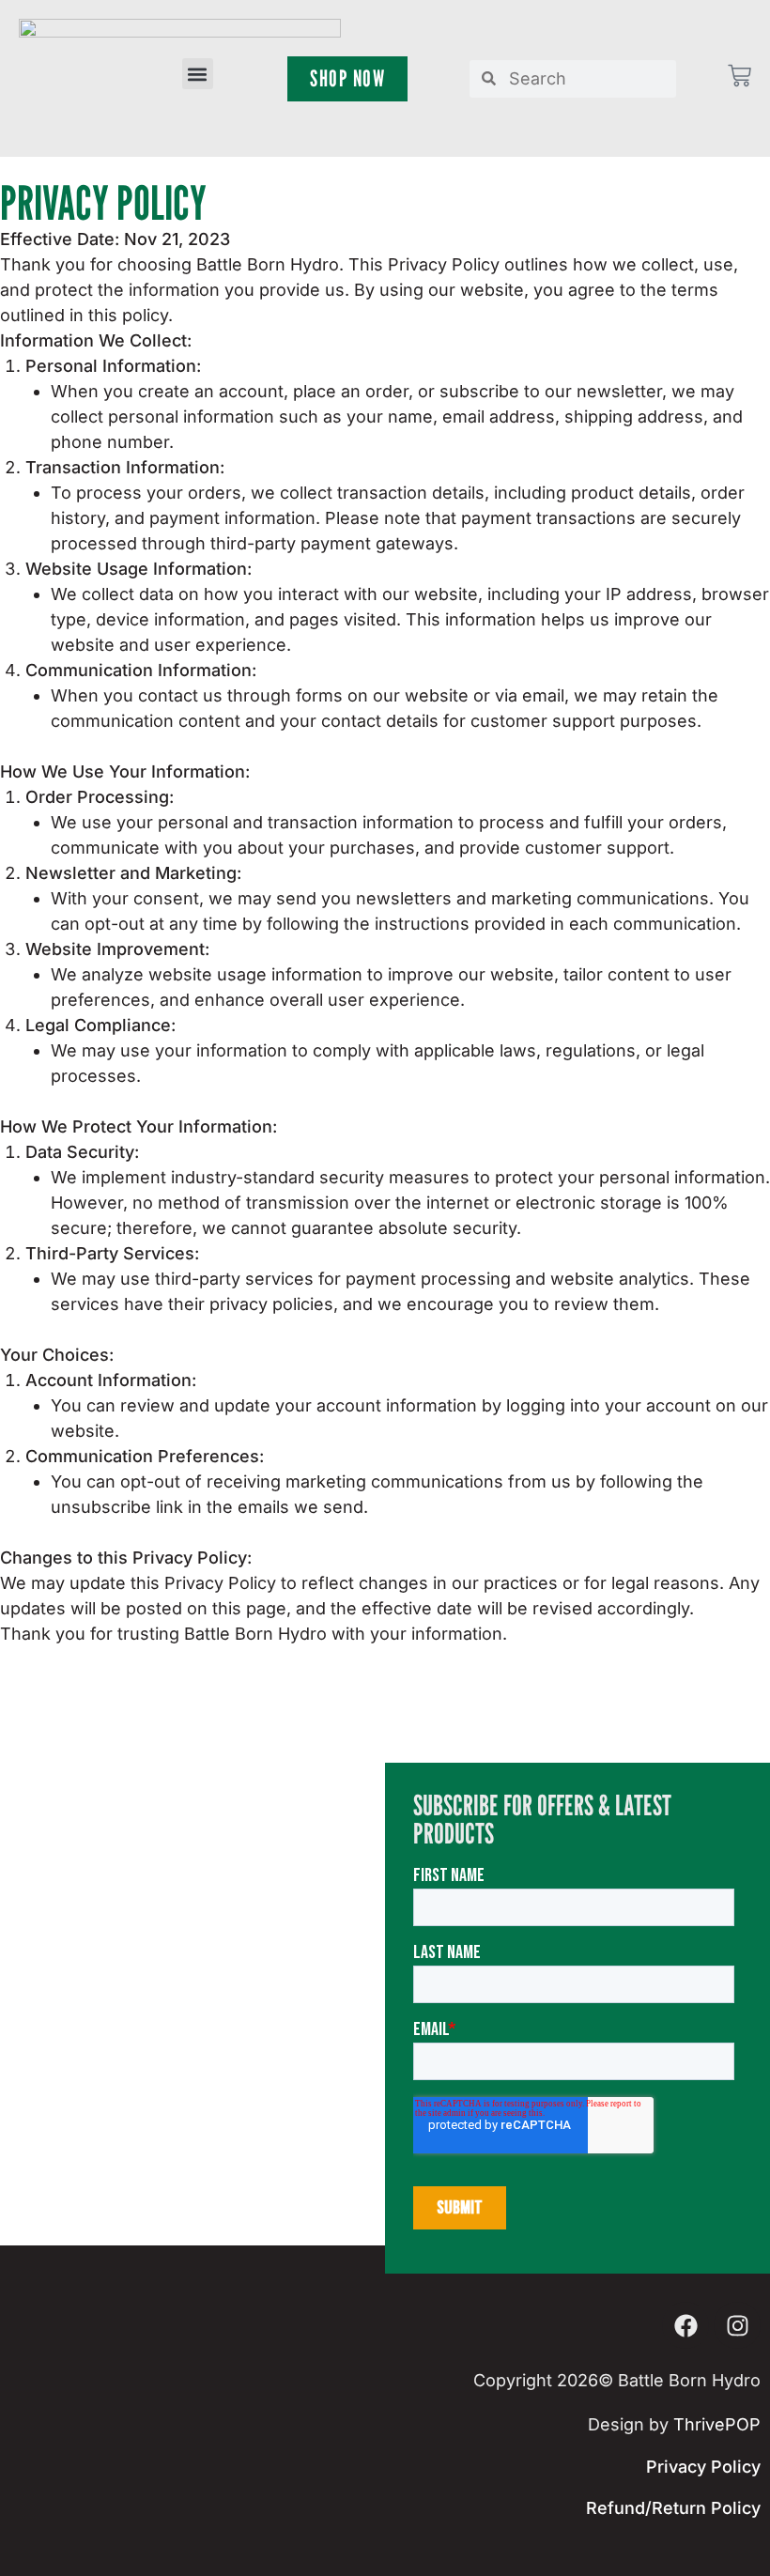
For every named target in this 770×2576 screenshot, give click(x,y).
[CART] (739, 76)
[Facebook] (685, 2325)
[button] (198, 74)
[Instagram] (737, 2325)
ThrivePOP (717, 2424)
